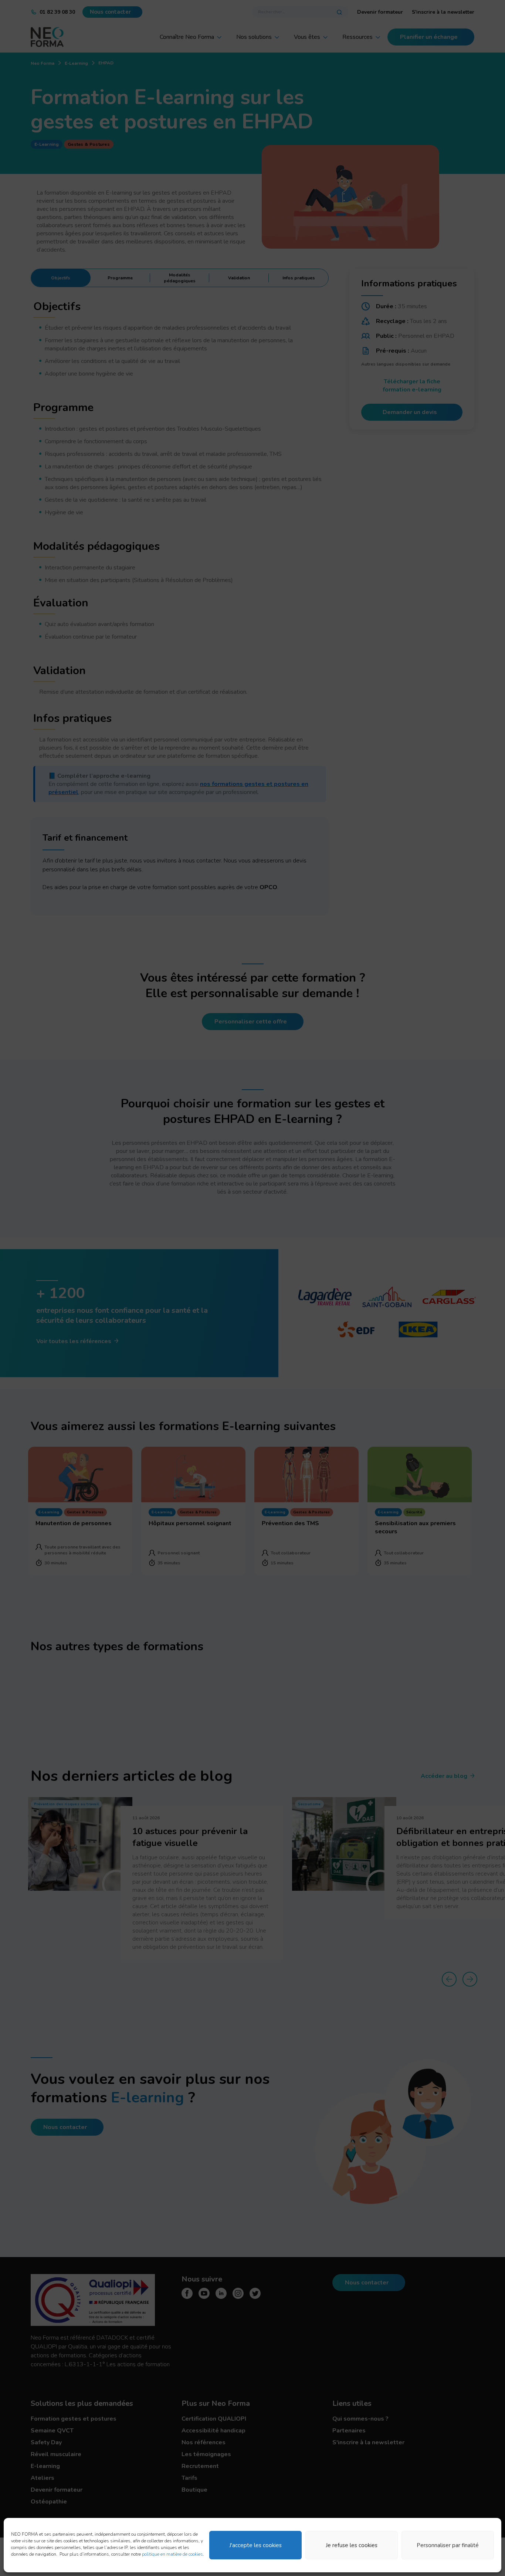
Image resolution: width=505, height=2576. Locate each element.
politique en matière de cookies (172, 2554)
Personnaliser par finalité (448, 2545)
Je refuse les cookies (352, 2545)
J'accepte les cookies (255, 2545)
